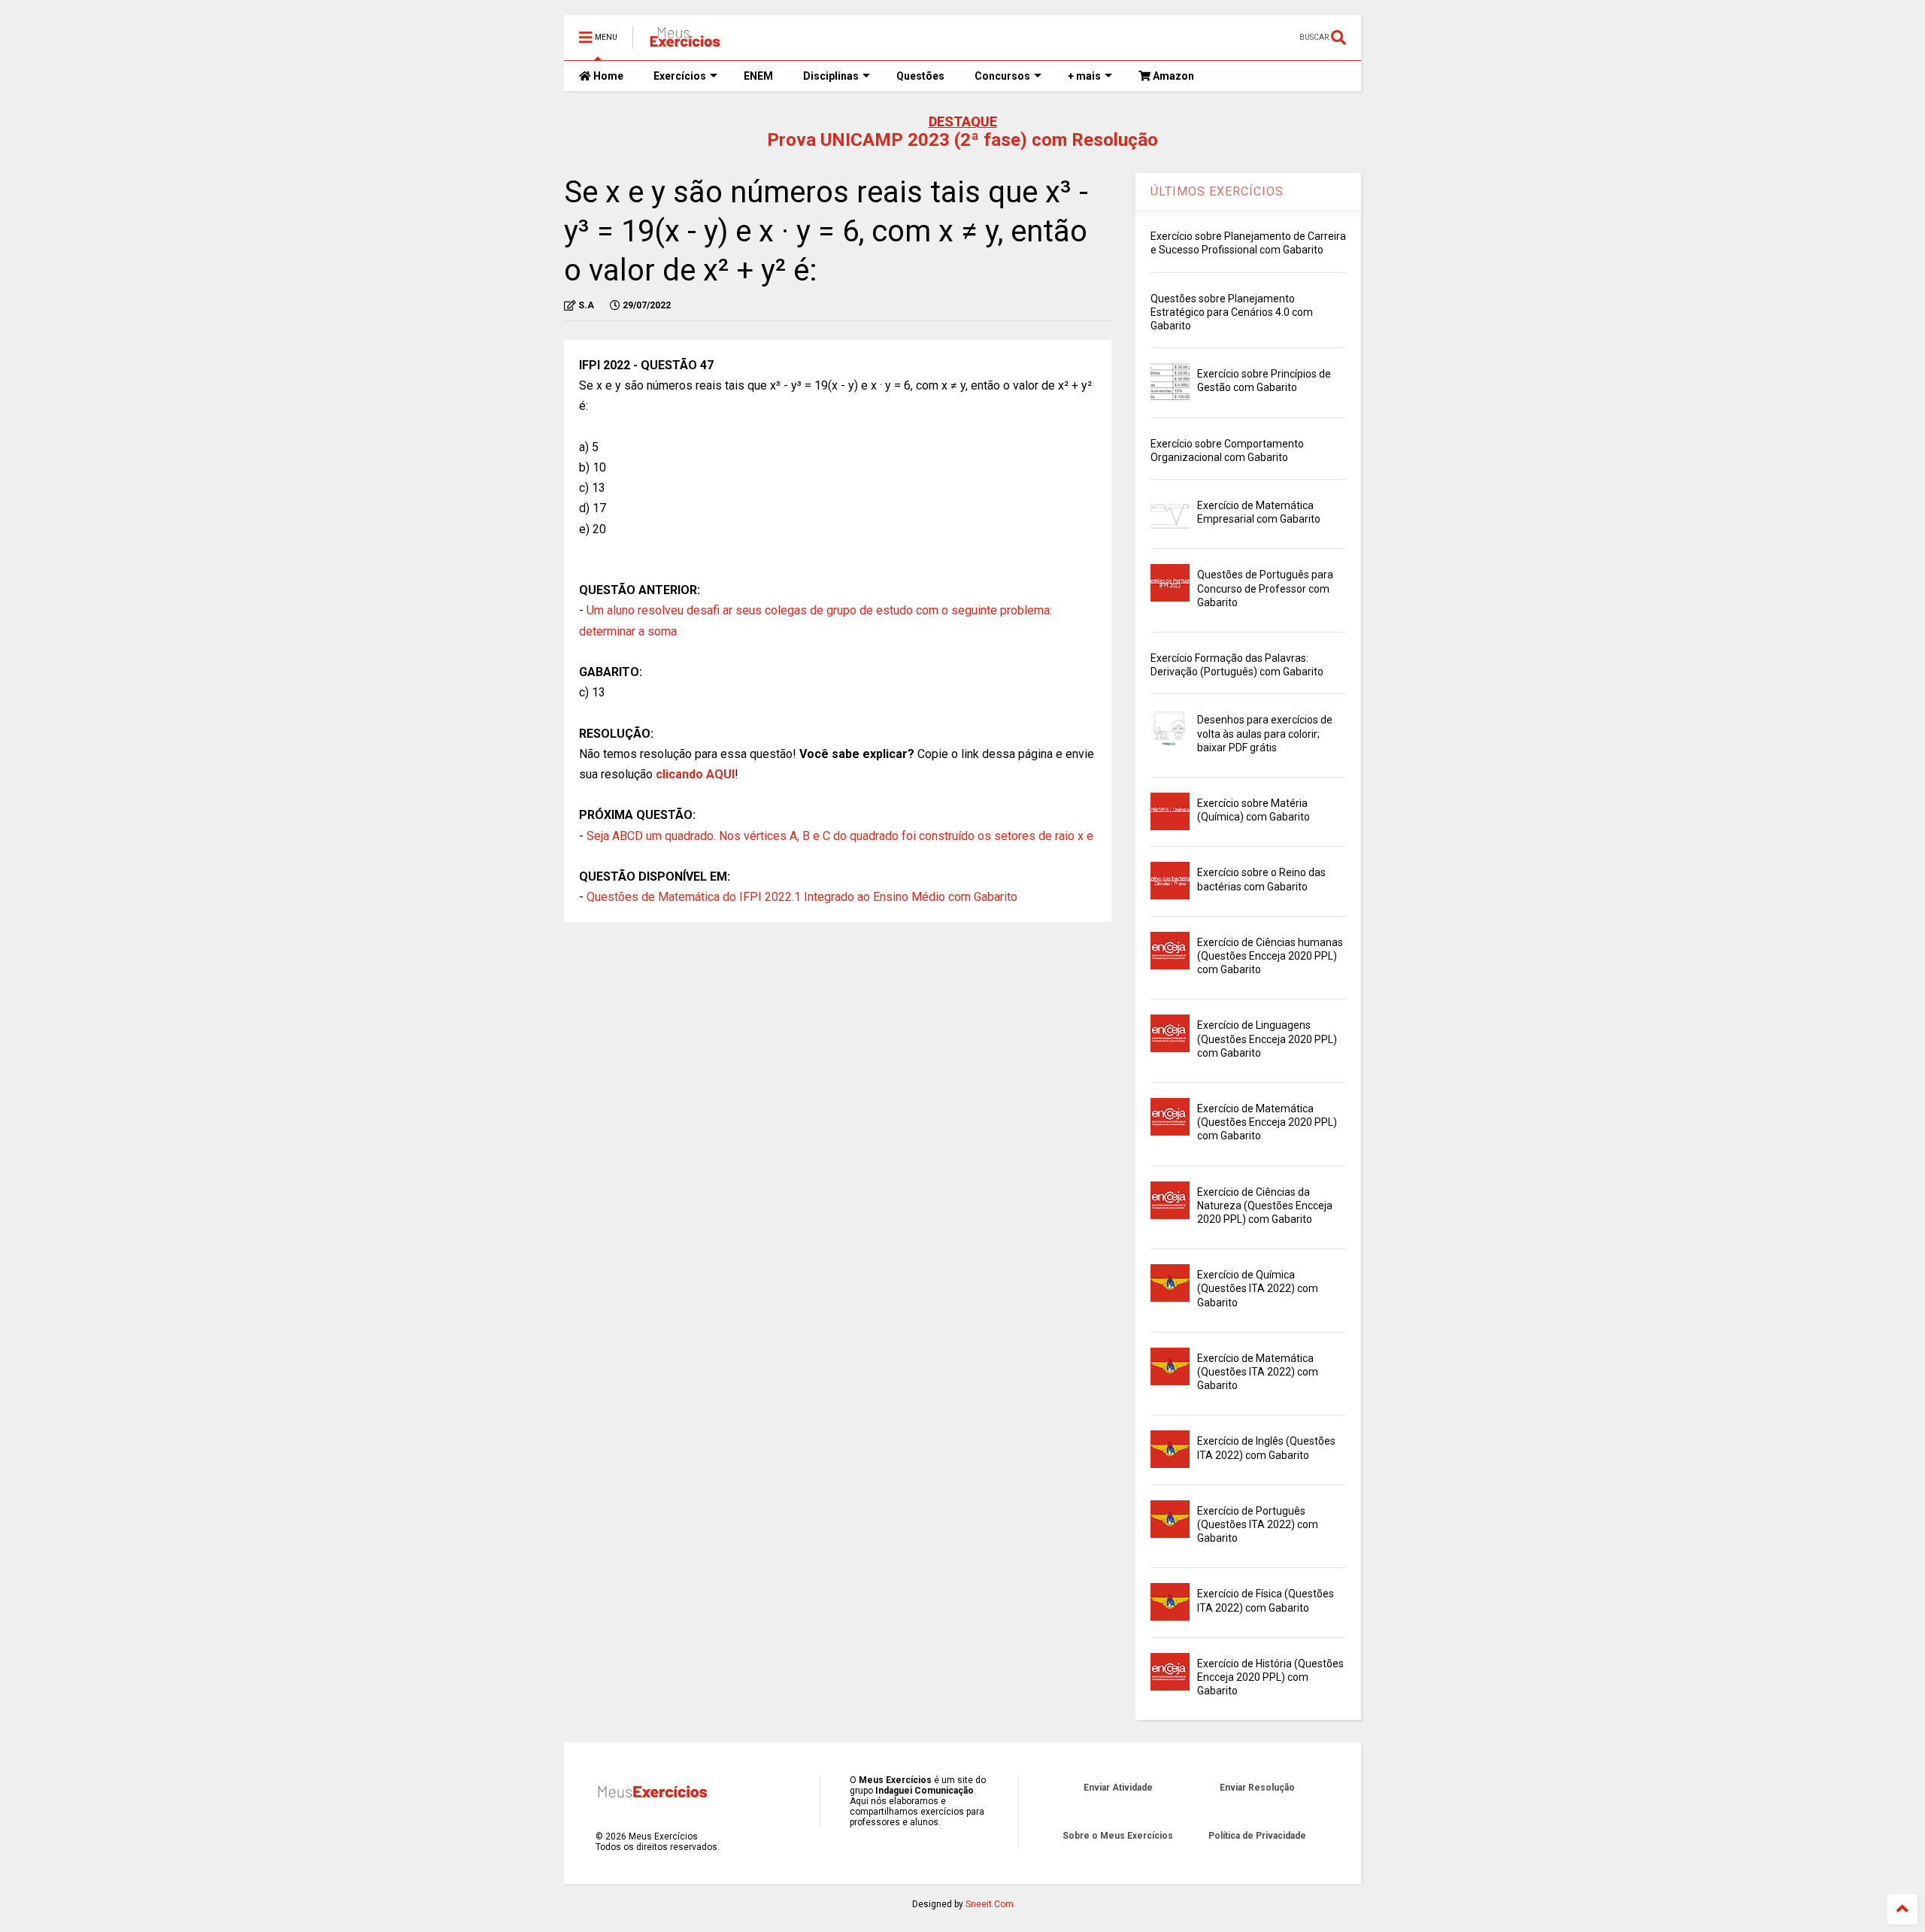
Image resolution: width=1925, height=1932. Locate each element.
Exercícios (680, 76)
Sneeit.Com (990, 1904)
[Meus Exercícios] (684, 42)
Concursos (1002, 76)
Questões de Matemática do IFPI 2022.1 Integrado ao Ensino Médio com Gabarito (802, 897)
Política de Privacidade (1257, 1836)
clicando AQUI (695, 774)
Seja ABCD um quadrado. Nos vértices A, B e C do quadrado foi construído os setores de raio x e (840, 836)
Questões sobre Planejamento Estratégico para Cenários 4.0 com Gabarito (1232, 312)
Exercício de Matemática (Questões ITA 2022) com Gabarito (1258, 1372)
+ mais (1084, 76)
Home (607, 76)
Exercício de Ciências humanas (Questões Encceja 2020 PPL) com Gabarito (1270, 956)
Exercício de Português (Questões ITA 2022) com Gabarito (1258, 1524)
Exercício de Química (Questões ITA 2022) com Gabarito (1258, 1288)
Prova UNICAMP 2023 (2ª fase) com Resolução (962, 140)
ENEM (758, 76)
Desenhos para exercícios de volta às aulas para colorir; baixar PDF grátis (1265, 733)
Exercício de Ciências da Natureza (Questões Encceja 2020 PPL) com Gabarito (1265, 1206)
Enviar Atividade (1118, 1788)
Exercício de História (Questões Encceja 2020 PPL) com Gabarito (1270, 1677)
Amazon (1172, 76)
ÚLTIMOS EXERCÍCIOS (1217, 191)
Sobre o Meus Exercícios (1118, 1836)
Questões (920, 76)
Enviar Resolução (1257, 1788)
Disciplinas (831, 76)
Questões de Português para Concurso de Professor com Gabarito (1265, 588)
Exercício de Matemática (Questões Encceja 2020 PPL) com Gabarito (1267, 1122)
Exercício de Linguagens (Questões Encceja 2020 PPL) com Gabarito (1267, 1039)
